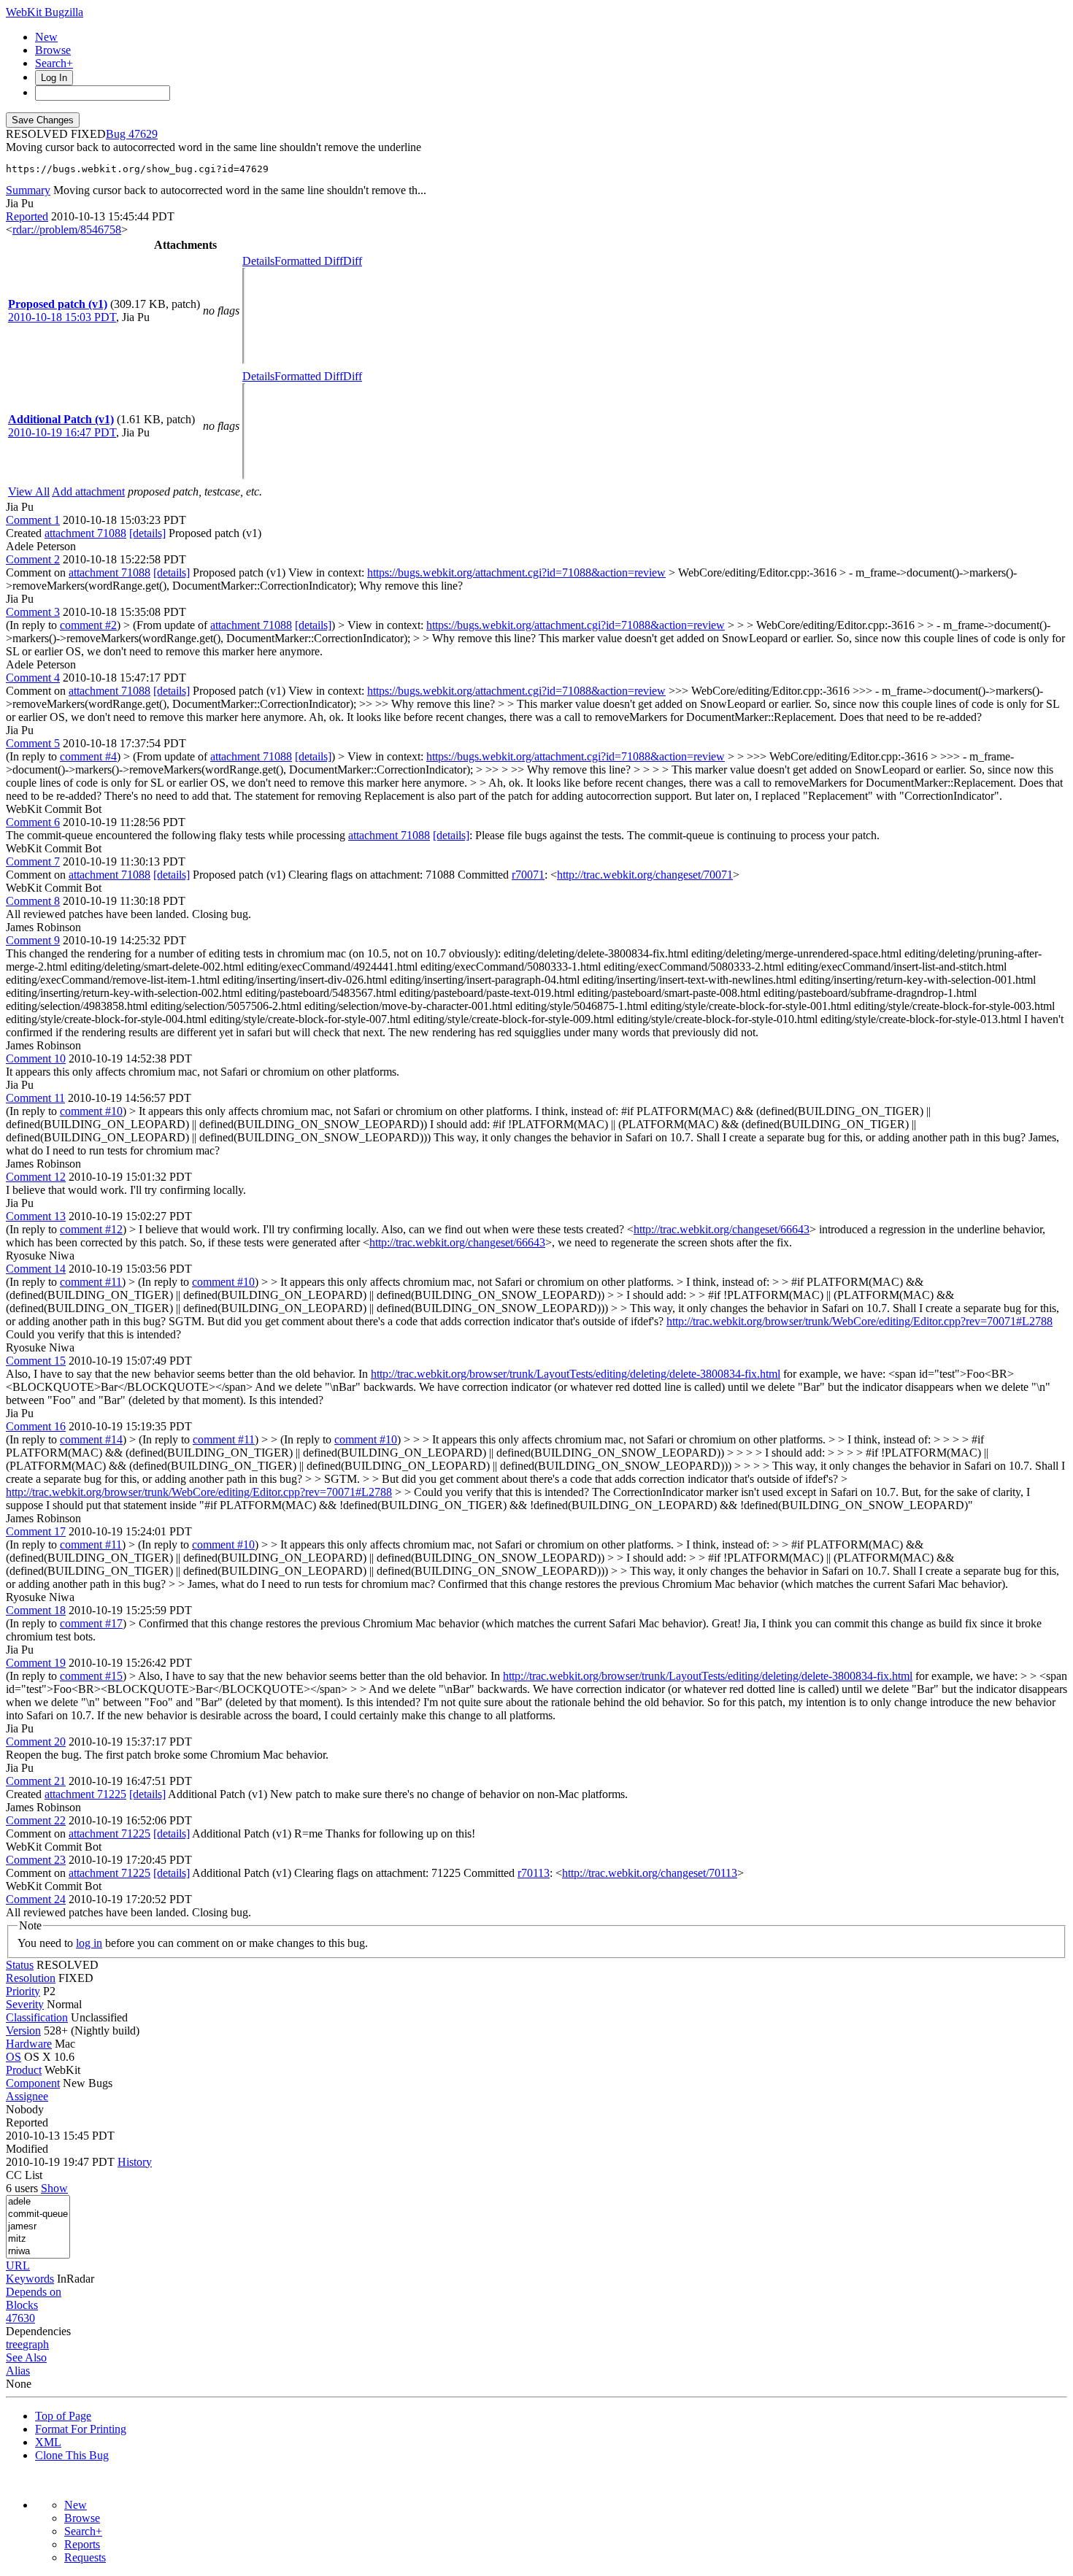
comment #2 (88, 625)
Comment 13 (36, 1216)
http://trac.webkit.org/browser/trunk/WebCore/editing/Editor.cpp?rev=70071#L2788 (859, 1321)
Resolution (31, 1978)
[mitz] (38, 2239)
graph (36, 2344)
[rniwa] (38, 2252)
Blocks (22, 2305)
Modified (27, 2149)
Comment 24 (36, 1899)
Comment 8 (33, 901)
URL (18, 2265)
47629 (143, 134)
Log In (54, 78)
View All (29, 491)
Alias (18, 2371)
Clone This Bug (72, 2455)
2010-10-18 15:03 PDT (62, 317)
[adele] (38, 2202)
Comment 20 (36, 1742)
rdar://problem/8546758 (67, 230)
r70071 (528, 875)
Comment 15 (36, 1361)
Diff (353, 261)
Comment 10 (36, 1058)
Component (33, 2083)
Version (23, 2031)
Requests (85, 2557)
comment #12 (91, 1229)
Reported (27, 216)
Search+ (54, 63)
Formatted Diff (309, 261)
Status (20, 1965)
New (46, 37)
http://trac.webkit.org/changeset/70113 (650, 1873)
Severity (25, 2004)
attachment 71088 (85, 533)
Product (24, 2070)
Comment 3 (33, 612)
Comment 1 (33, 520)
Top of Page (63, 2416)
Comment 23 (36, 1860)
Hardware (29, 2044)
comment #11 (91, 1282)
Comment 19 (36, 1663)
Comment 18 (36, 1610)
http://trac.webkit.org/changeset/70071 (645, 875)
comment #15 (91, 1676)
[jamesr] (38, 2227)
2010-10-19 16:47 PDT (62, 432)
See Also (26, 2357)
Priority (23, 1991)
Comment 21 (36, 1781)
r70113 (534, 1873)
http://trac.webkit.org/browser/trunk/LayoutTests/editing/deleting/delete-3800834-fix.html (576, 1374)
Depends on (34, 2292)
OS (14, 2057)
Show (54, 2188)
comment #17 (91, 1623)
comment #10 (91, 1111)
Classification (37, 2017)
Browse (53, 50)
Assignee (27, 2096)
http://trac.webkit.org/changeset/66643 (722, 1229)
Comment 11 (35, 1098)
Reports (82, 2544)
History (135, 2162)
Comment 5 (33, 743)
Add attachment (88, 491)
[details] (147, 533)
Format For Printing (81, 2429)
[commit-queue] (38, 2214)
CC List (24, 2175)
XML (48, 2442)
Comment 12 (36, 1177)
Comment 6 (33, 822)
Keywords (30, 2279)
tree (14, 2344)
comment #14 (91, 1439)
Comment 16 (36, 1426)
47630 (20, 2318)
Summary (28, 190)
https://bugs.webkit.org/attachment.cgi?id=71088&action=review (516, 572)
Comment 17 (36, 1531)
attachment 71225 (85, 1794)
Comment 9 (33, 940)
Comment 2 (33, 559)
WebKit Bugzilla (45, 12)
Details (258, 261)
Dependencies (38, 2331)
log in (89, 1943)
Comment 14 (36, 1269)
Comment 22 (36, 1820)
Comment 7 (33, 861)
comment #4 (88, 756)
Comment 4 (33, 678)
